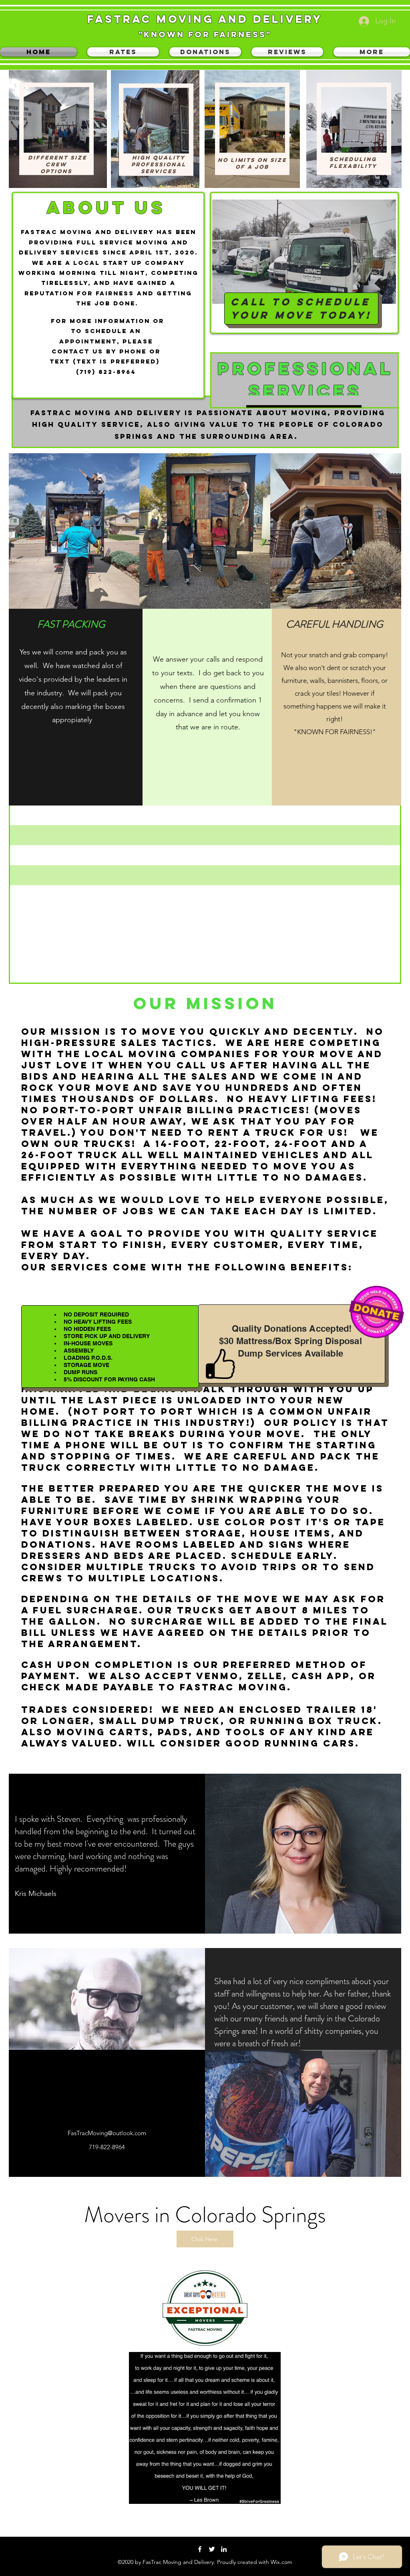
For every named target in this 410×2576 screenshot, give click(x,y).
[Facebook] (200, 2549)
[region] (57, 122)
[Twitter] (212, 2549)
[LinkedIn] (224, 2549)
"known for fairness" (205, 34)
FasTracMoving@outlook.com (107, 2133)
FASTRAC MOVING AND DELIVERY (205, 19)
